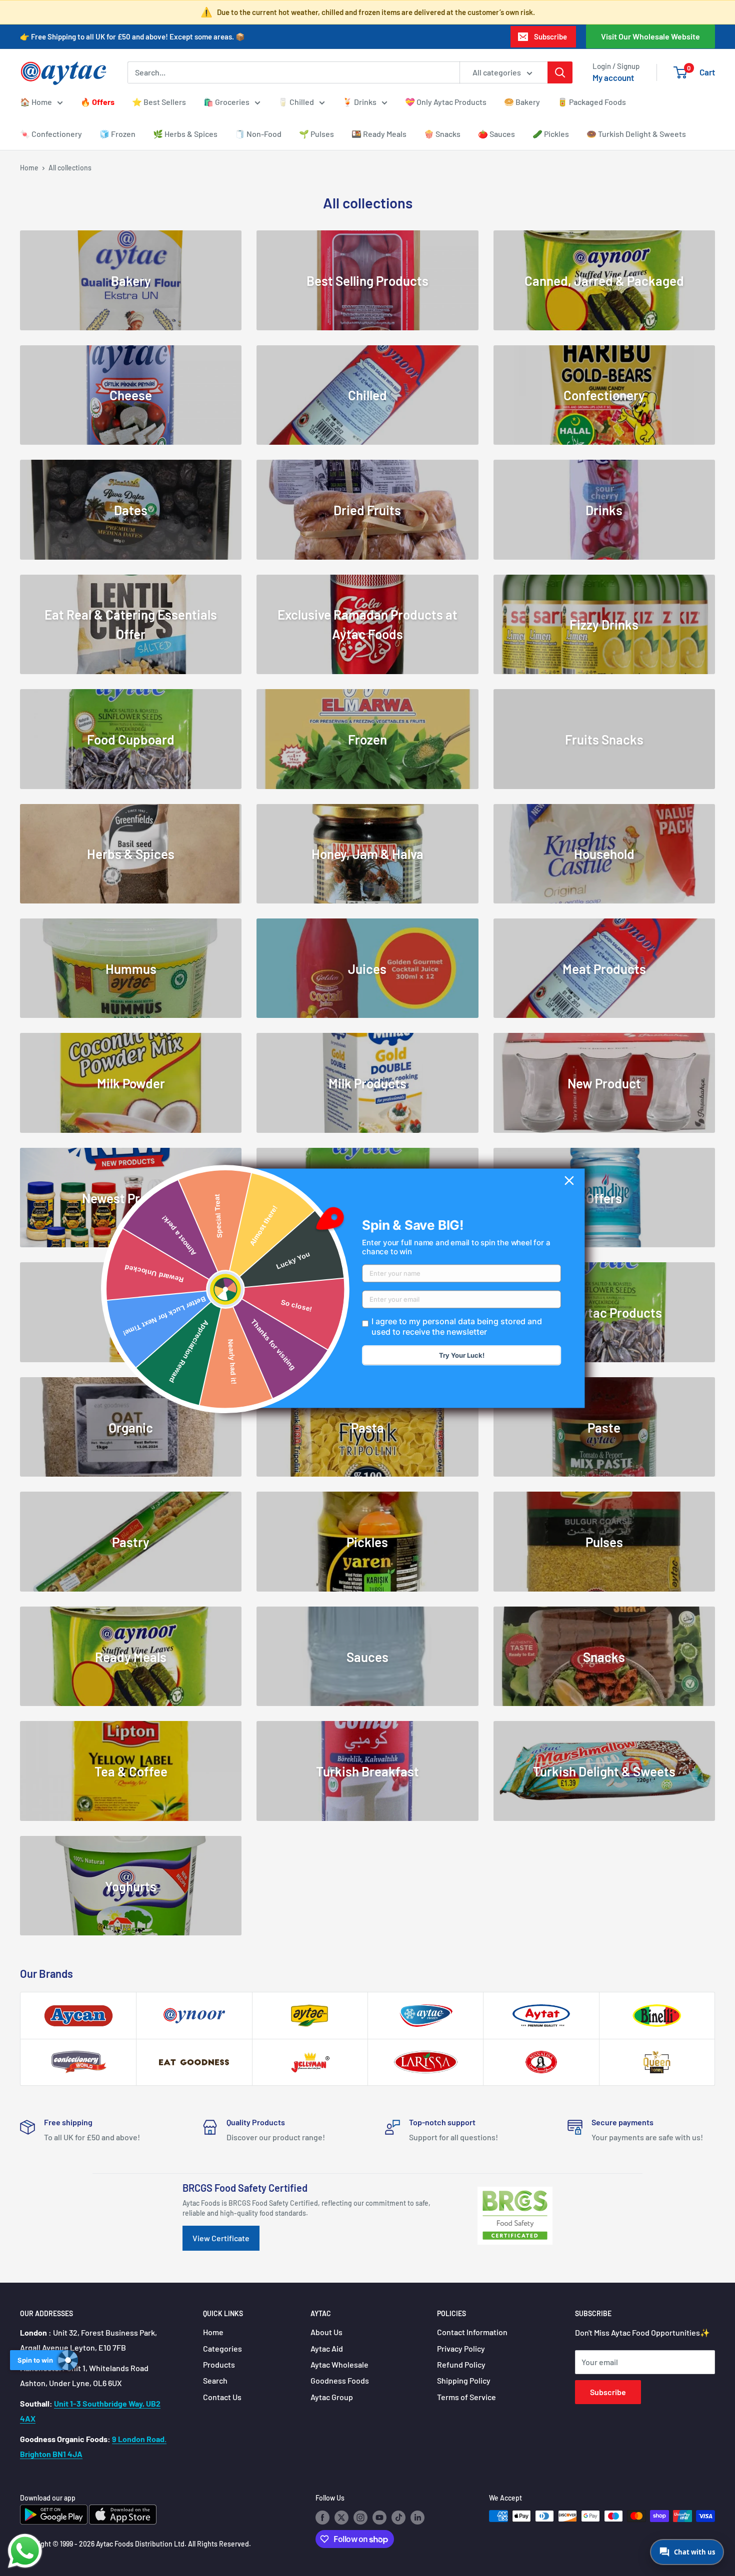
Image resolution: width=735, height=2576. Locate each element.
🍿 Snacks (442, 134)
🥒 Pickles (551, 134)
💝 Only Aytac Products (446, 102)
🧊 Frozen (117, 134)
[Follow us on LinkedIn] (417, 2517)
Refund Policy (461, 2364)
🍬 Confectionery (51, 134)
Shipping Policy (464, 2380)
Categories (222, 2348)
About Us (326, 2332)
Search (215, 2380)
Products (219, 2364)
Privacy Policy (461, 2348)
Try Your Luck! (462, 1355)
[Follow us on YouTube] (379, 2517)
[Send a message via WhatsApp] (25, 2551)
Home (29, 168)
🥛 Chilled (296, 102)
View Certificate (221, 2238)
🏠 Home (36, 102)
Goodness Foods (340, 2380)
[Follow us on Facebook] (322, 2517)
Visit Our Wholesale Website (650, 36)
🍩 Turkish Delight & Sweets (636, 134)
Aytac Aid (327, 2348)
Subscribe (550, 36)
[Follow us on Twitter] (341, 2517)
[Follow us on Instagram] (360, 2517)
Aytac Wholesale (339, 2364)
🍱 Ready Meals (379, 134)
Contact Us (222, 2397)
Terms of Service (466, 2397)
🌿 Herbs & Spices (185, 134)
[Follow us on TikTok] (398, 2517)
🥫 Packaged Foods (592, 102)
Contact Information (472, 2332)
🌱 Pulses (316, 134)
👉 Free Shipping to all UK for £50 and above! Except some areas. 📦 (132, 36)
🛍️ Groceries (226, 102)
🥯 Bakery (522, 102)
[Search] (560, 72)
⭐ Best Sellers (159, 102)
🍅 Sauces (496, 134)
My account (613, 77)
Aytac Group (332, 2397)
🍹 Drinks (359, 102)
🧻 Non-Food (258, 134)
